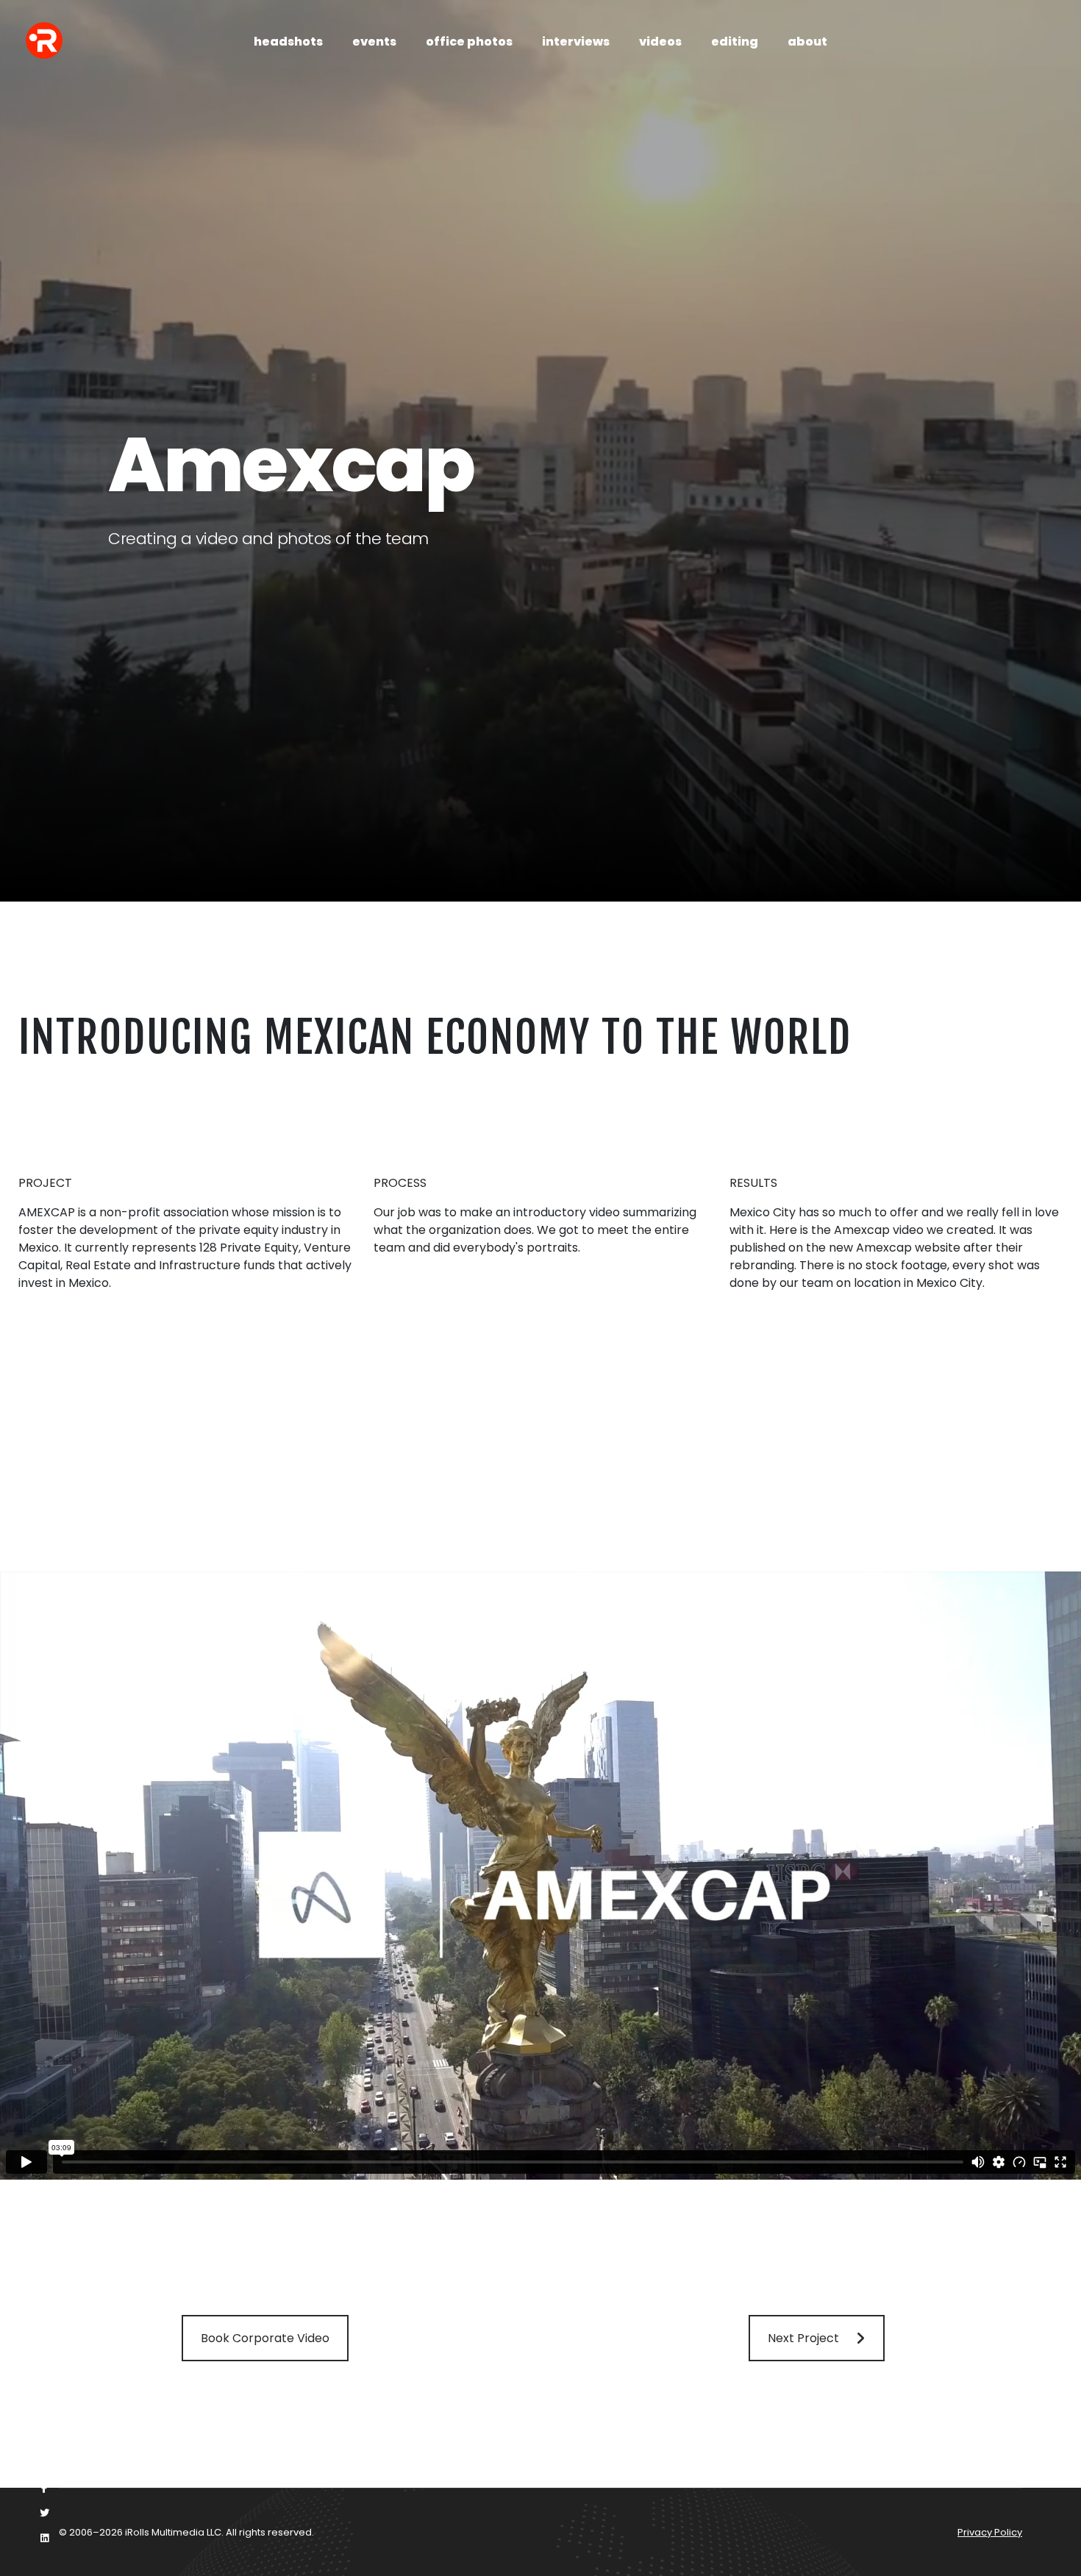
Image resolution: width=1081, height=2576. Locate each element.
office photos (469, 42)
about (807, 42)
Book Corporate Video (265, 2338)
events (374, 42)
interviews (576, 42)
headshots (288, 42)
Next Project (803, 2338)
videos (660, 42)
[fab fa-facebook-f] (44, 2488)
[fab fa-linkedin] (44, 2538)
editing (735, 42)
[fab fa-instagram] (44, 2463)
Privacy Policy (990, 2532)
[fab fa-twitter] (44, 2513)
